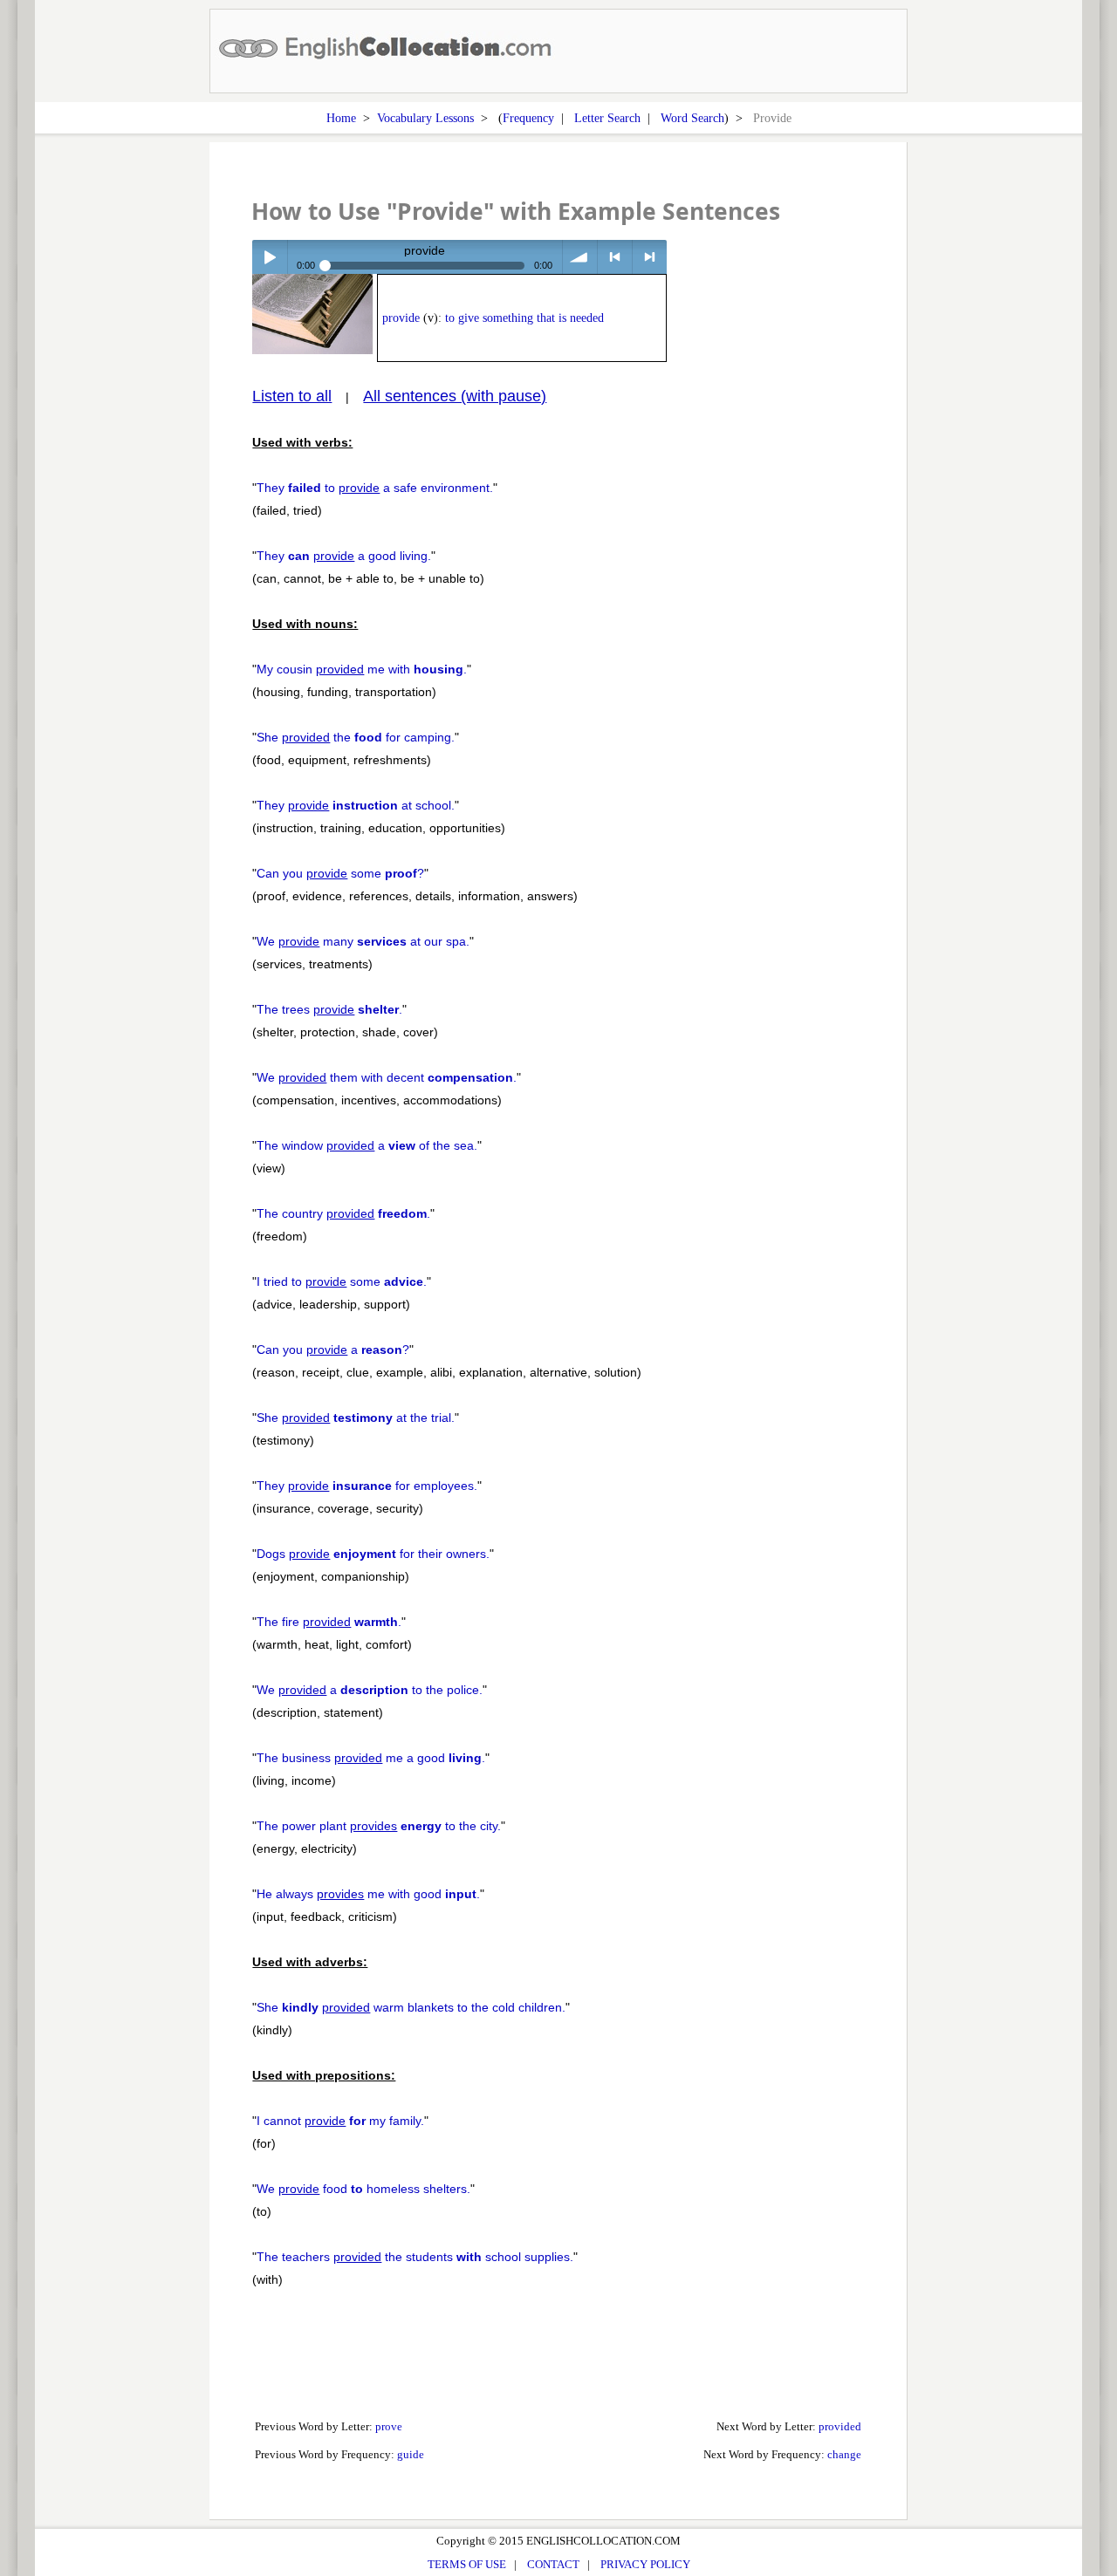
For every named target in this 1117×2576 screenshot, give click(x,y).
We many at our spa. (363, 941)
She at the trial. (356, 1418)
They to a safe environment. (375, 488)
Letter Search (607, 118)
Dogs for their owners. (373, 1554)
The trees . (329, 1009)
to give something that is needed (524, 318)
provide (401, 318)
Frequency (528, 118)
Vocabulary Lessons (425, 118)
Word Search (692, 118)
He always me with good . (368, 1894)
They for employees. (367, 1486)
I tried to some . (342, 1281)
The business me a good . (371, 1758)
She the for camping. (356, 737)
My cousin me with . (362, 669)
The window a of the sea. (367, 1145)
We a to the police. (370, 1690)
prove (389, 2426)
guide (411, 2454)
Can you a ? (333, 1349)
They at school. (356, 805)
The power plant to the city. (379, 1826)
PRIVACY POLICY (645, 2564)
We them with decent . (387, 1077)
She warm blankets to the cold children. (411, 2007)
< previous (615, 257)
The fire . (329, 1622)
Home (341, 118)
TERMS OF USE (467, 2564)
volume (580, 257)
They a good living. (344, 556)
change (844, 2454)
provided (840, 2426)
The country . (343, 1213)
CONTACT (553, 2564)
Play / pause (269, 257)
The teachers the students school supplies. (415, 2257)
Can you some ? (340, 873)
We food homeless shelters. (363, 2189)
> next (650, 257)
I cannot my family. (340, 2121)
